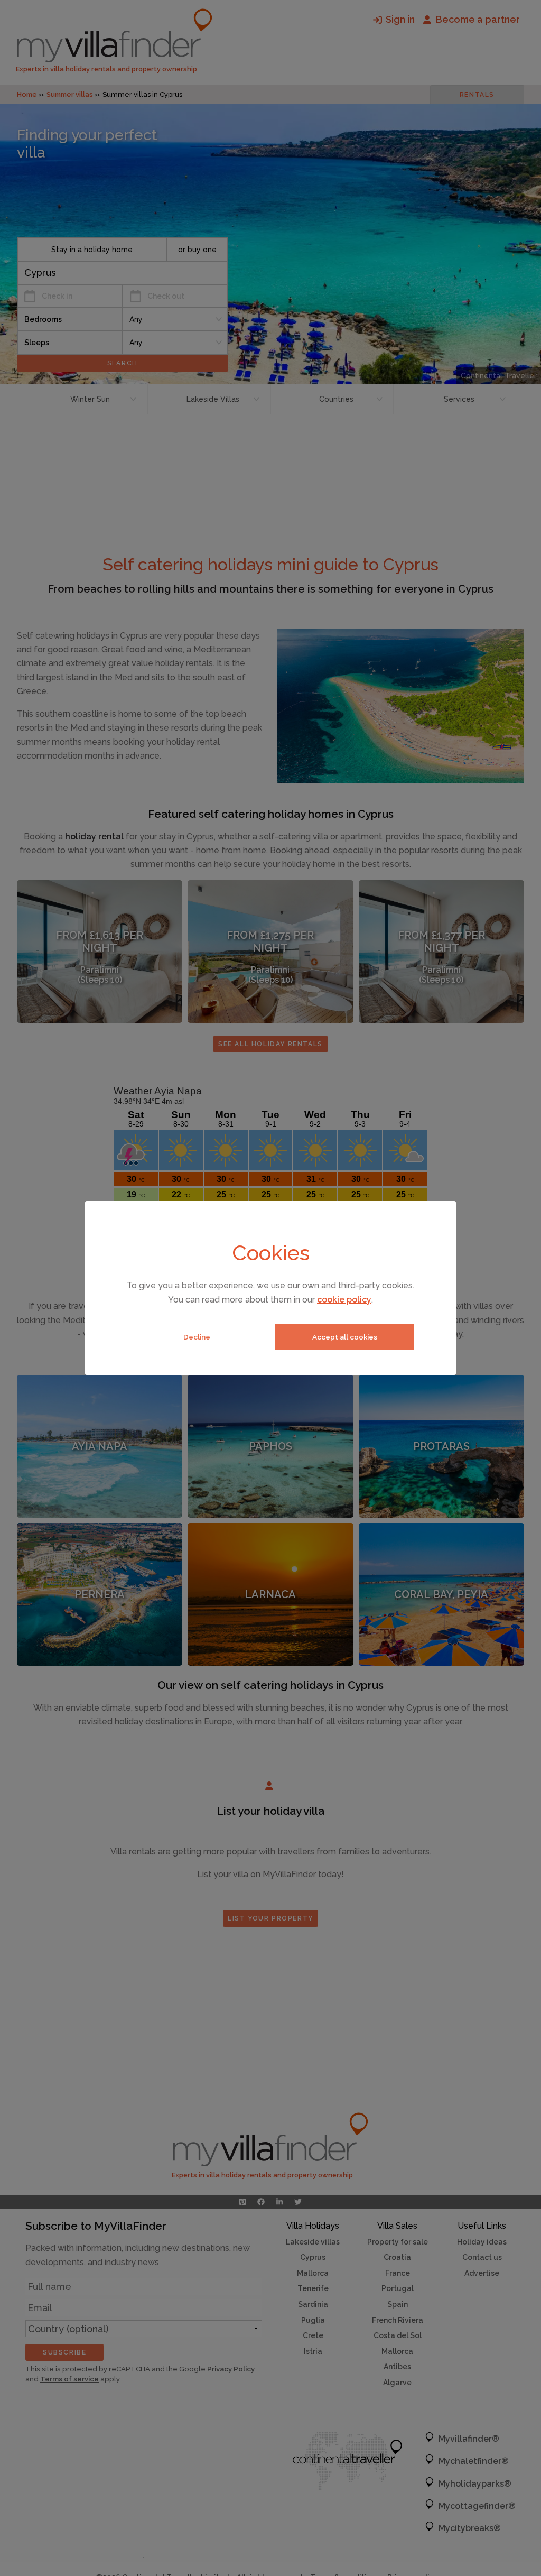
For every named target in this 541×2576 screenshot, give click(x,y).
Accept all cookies (345, 1337)
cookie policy (344, 1300)
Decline (197, 1337)
